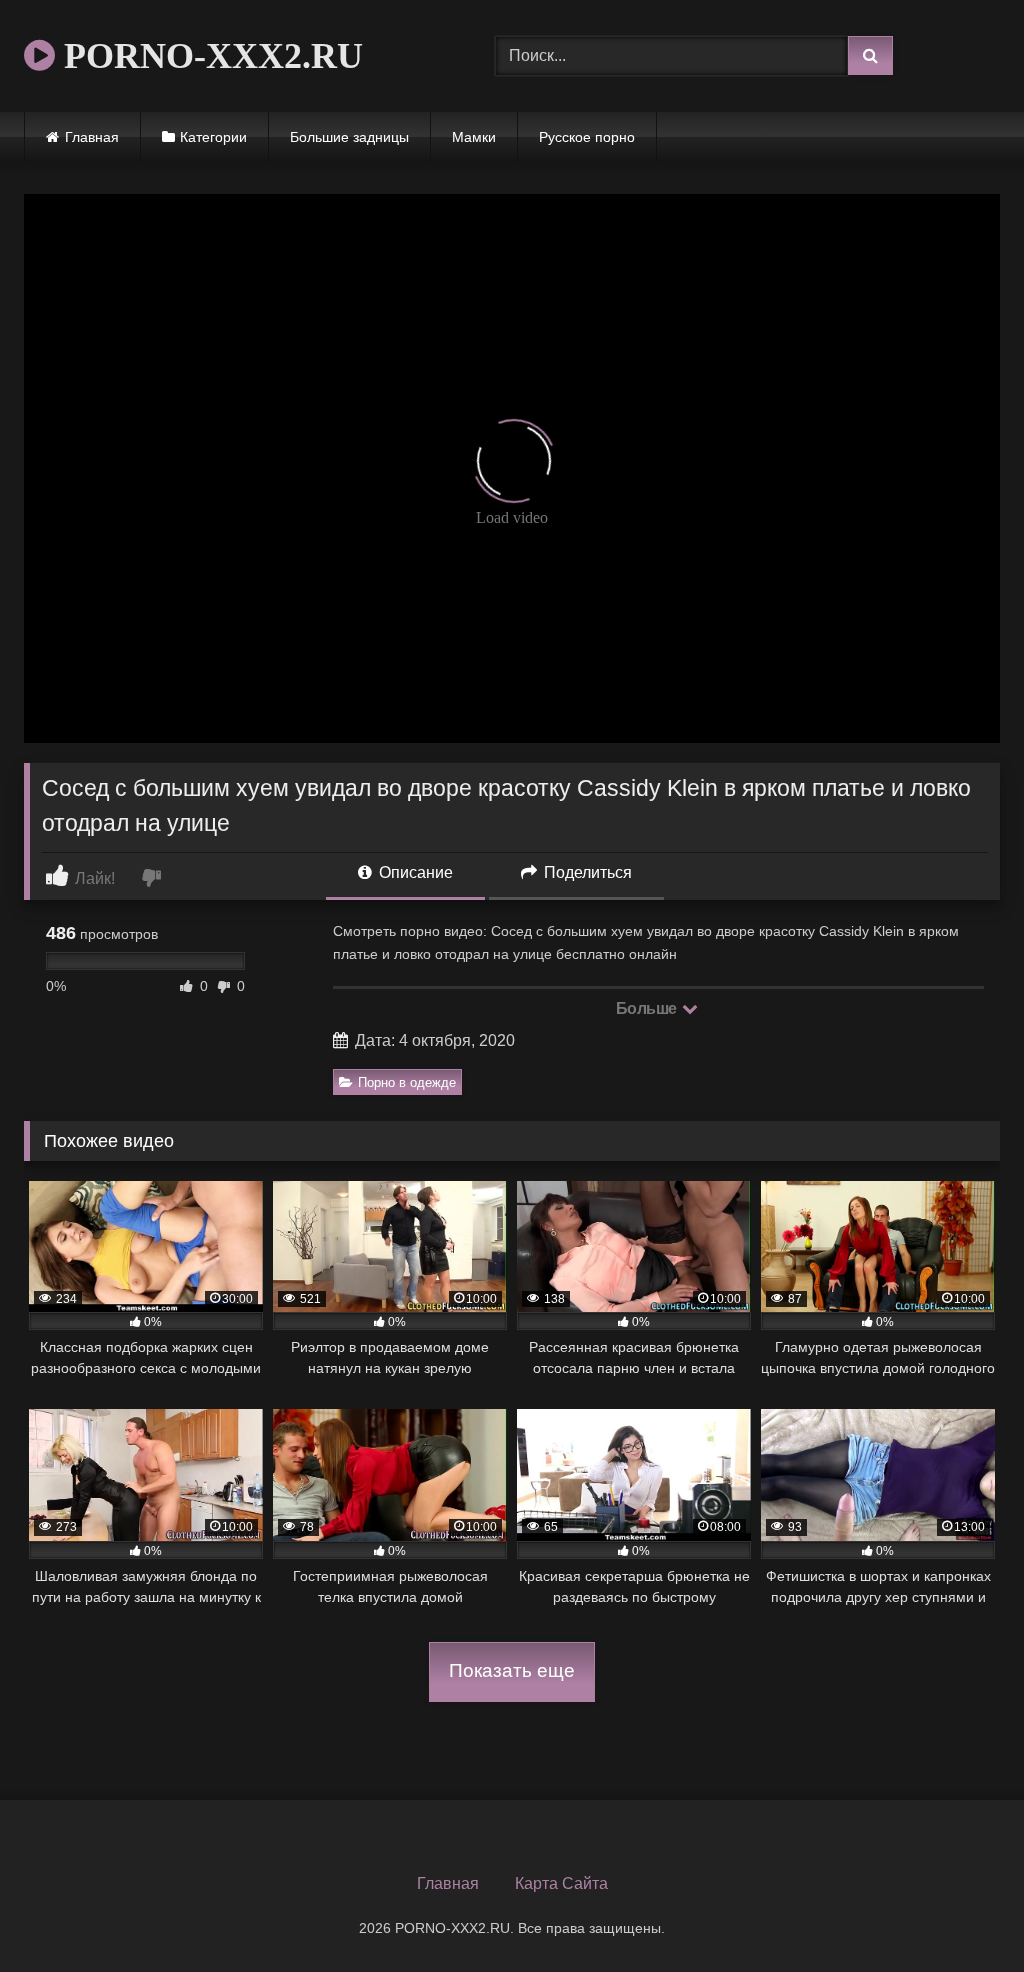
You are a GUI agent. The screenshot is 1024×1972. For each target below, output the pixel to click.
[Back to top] (962, 1912)
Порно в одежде (407, 1082)
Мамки (474, 137)
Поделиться (586, 872)
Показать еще (512, 1670)
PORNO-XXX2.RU (209, 56)
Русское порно (587, 137)
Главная (92, 137)
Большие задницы (349, 137)
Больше (648, 1008)
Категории (213, 137)
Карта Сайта (561, 1883)
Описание (414, 872)
